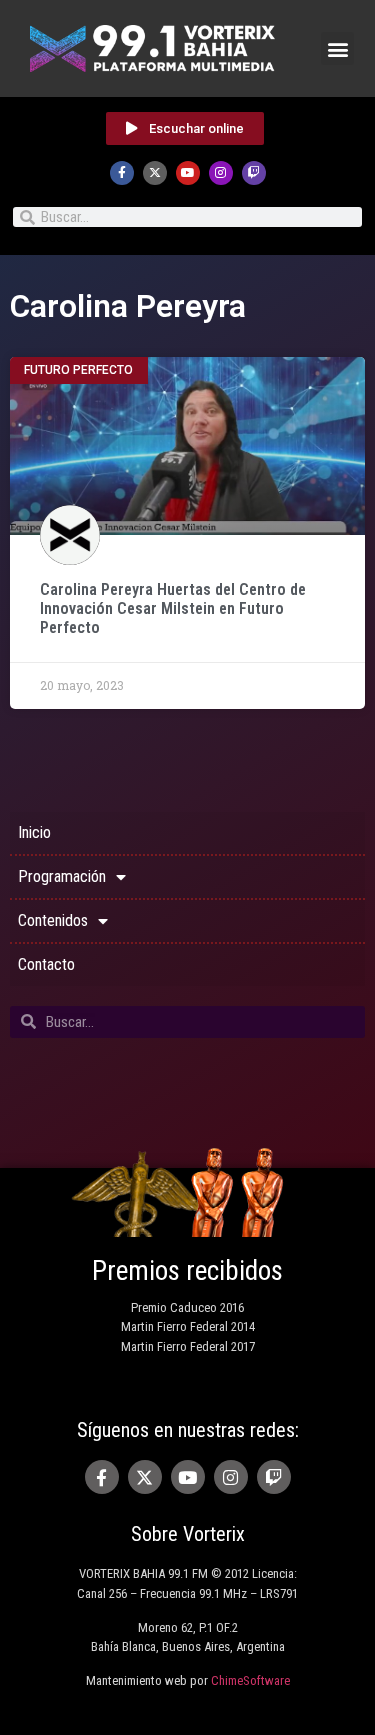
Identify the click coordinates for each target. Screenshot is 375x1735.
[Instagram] (221, 173)
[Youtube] (188, 173)
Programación (62, 876)
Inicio (34, 832)
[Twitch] (254, 173)
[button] (337, 48)
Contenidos (53, 920)
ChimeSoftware (250, 1680)
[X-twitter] (155, 173)
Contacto (46, 964)
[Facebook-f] (122, 173)
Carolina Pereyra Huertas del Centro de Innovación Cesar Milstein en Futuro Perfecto (173, 608)
